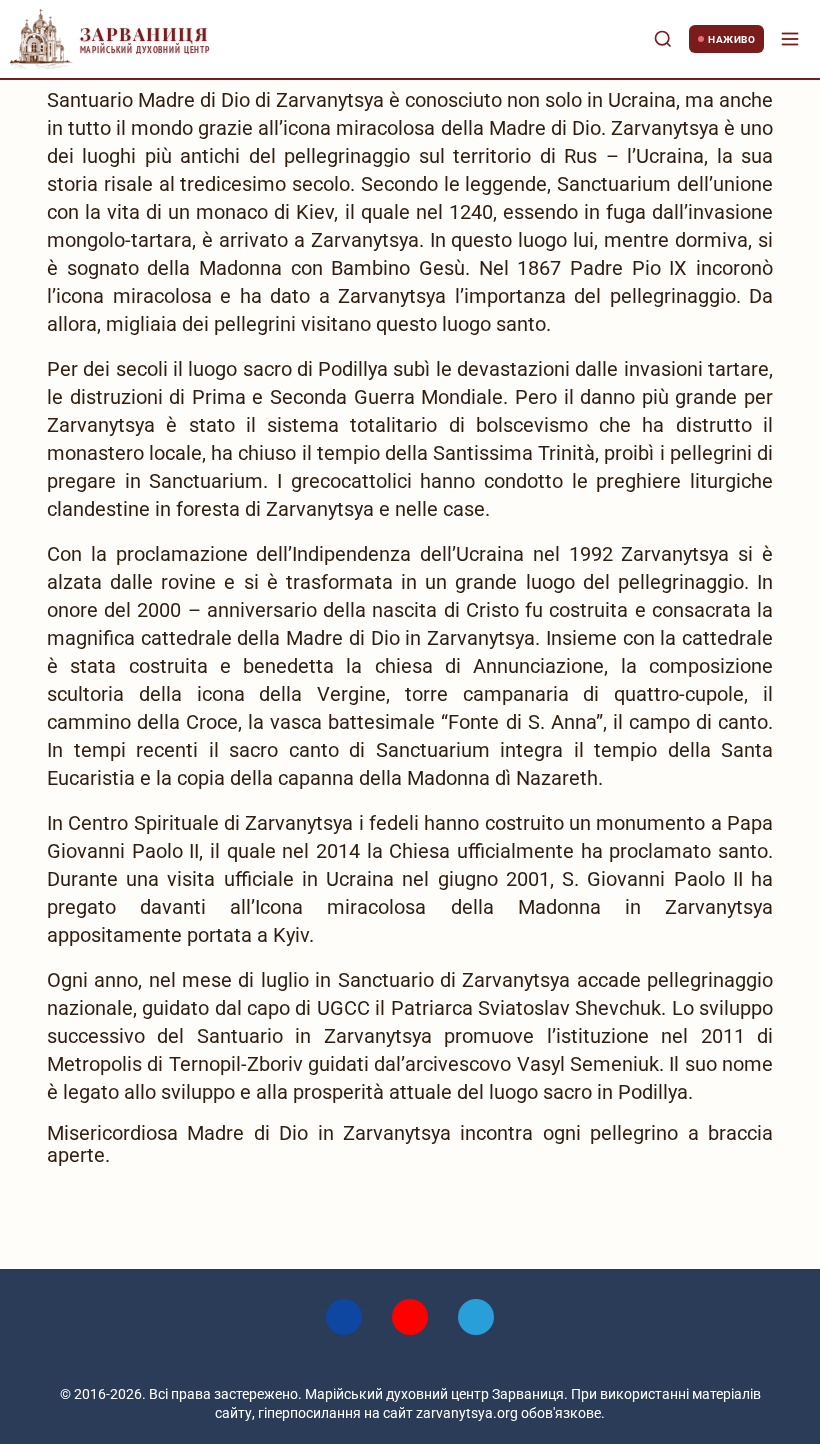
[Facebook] (344, 1317)
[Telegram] (476, 1317)
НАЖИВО (731, 39)
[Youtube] (410, 1317)
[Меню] (790, 39)
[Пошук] (663, 39)
